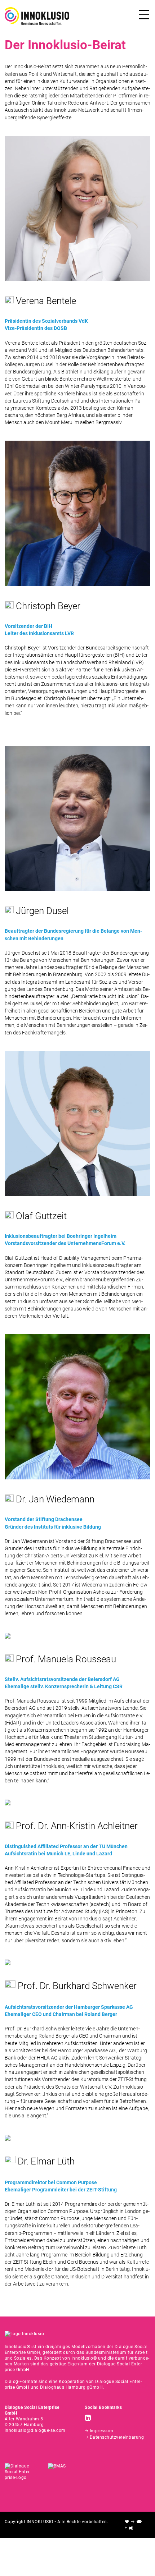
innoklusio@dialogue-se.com (35, 2430)
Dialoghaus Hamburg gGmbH (71, 2387)
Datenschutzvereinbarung (117, 2437)
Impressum (102, 2431)
